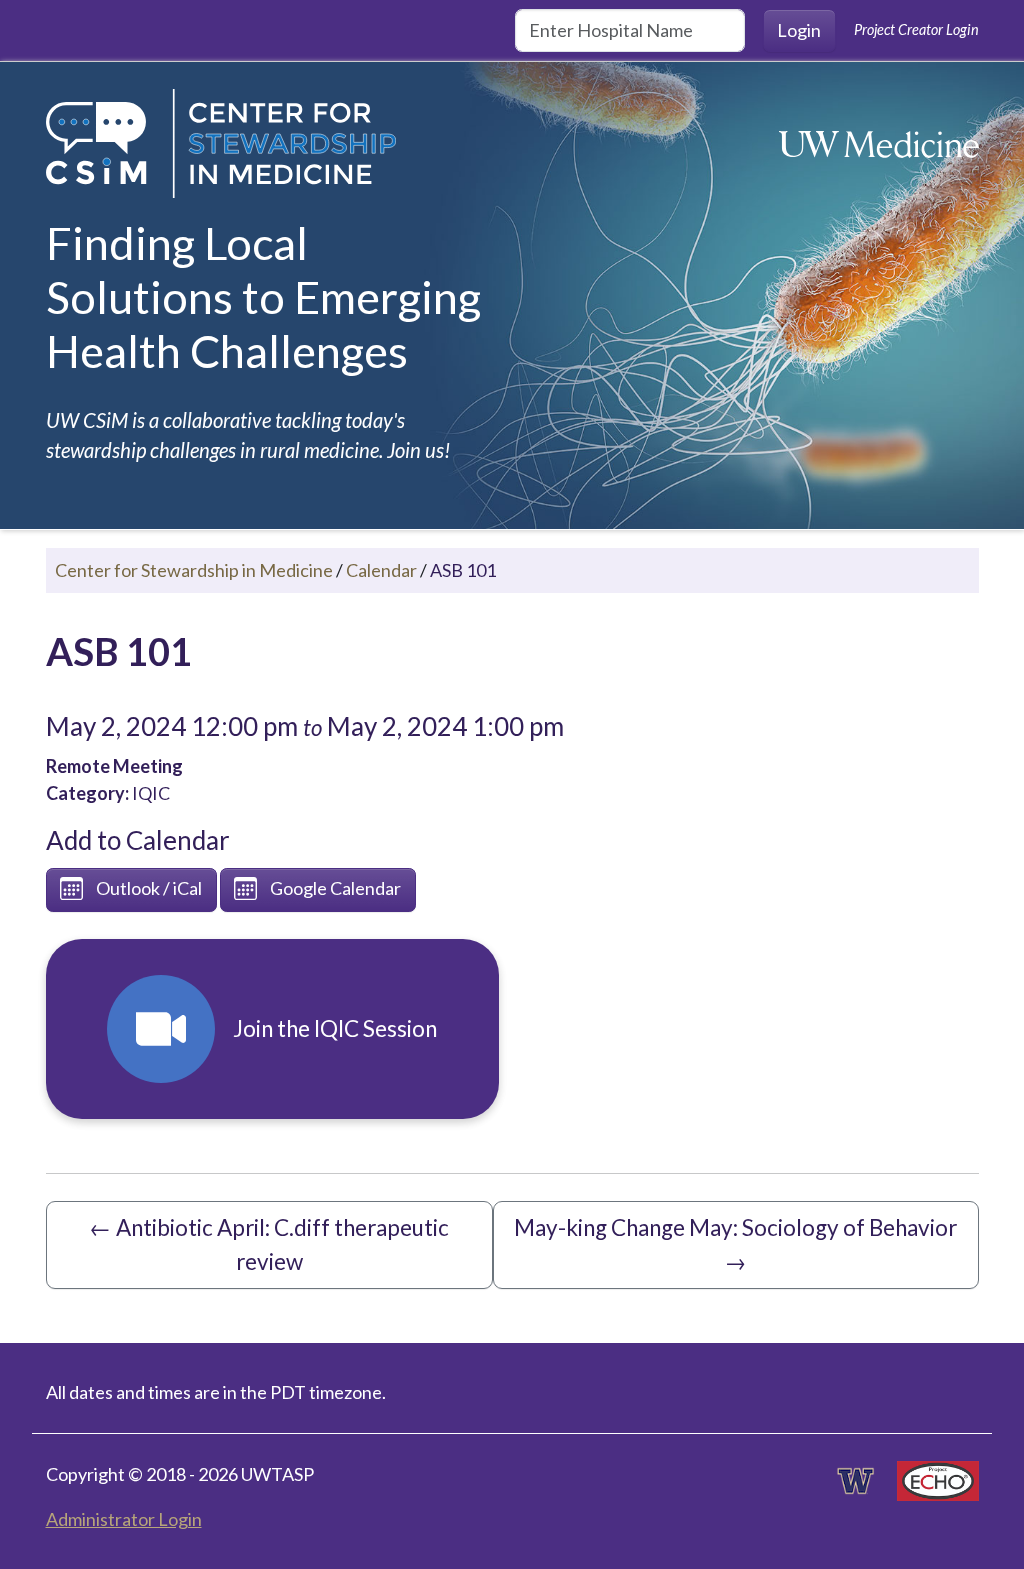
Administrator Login (124, 1519)
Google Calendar (335, 888)
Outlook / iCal (149, 888)
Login (799, 30)
